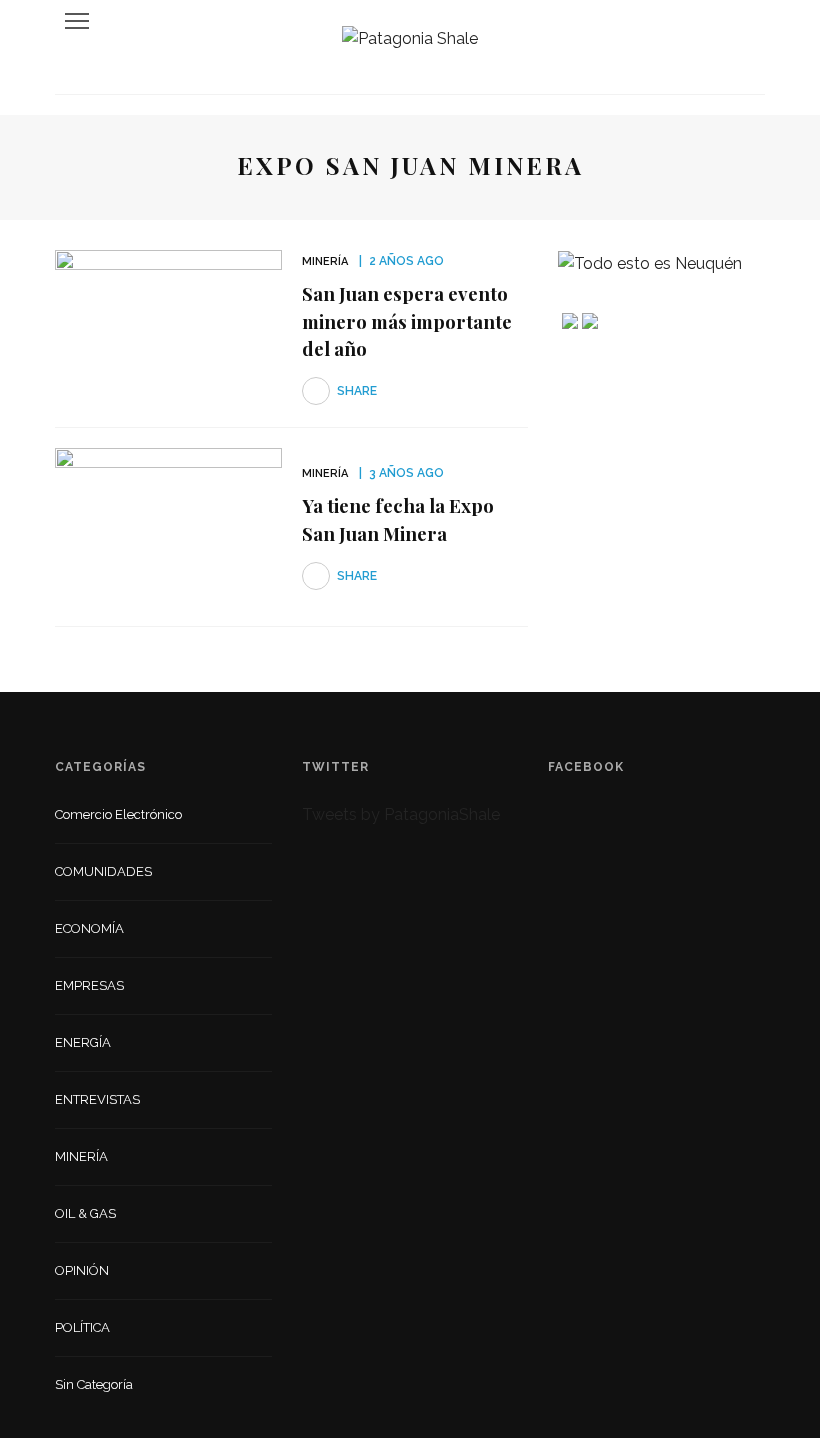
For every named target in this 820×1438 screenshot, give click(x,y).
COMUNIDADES (103, 871)
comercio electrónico (118, 814)
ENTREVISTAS (97, 1099)
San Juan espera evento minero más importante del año (407, 320)
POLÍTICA (82, 1327)
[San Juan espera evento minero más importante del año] (168, 327)
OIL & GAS (85, 1213)
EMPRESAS (89, 985)
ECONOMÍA (89, 928)
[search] (744, 20)
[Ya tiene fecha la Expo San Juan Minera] (168, 525)
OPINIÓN (82, 1270)
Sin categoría (94, 1384)
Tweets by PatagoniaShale (401, 814)
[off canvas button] (77, 21)
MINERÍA (325, 261)
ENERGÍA (83, 1042)
